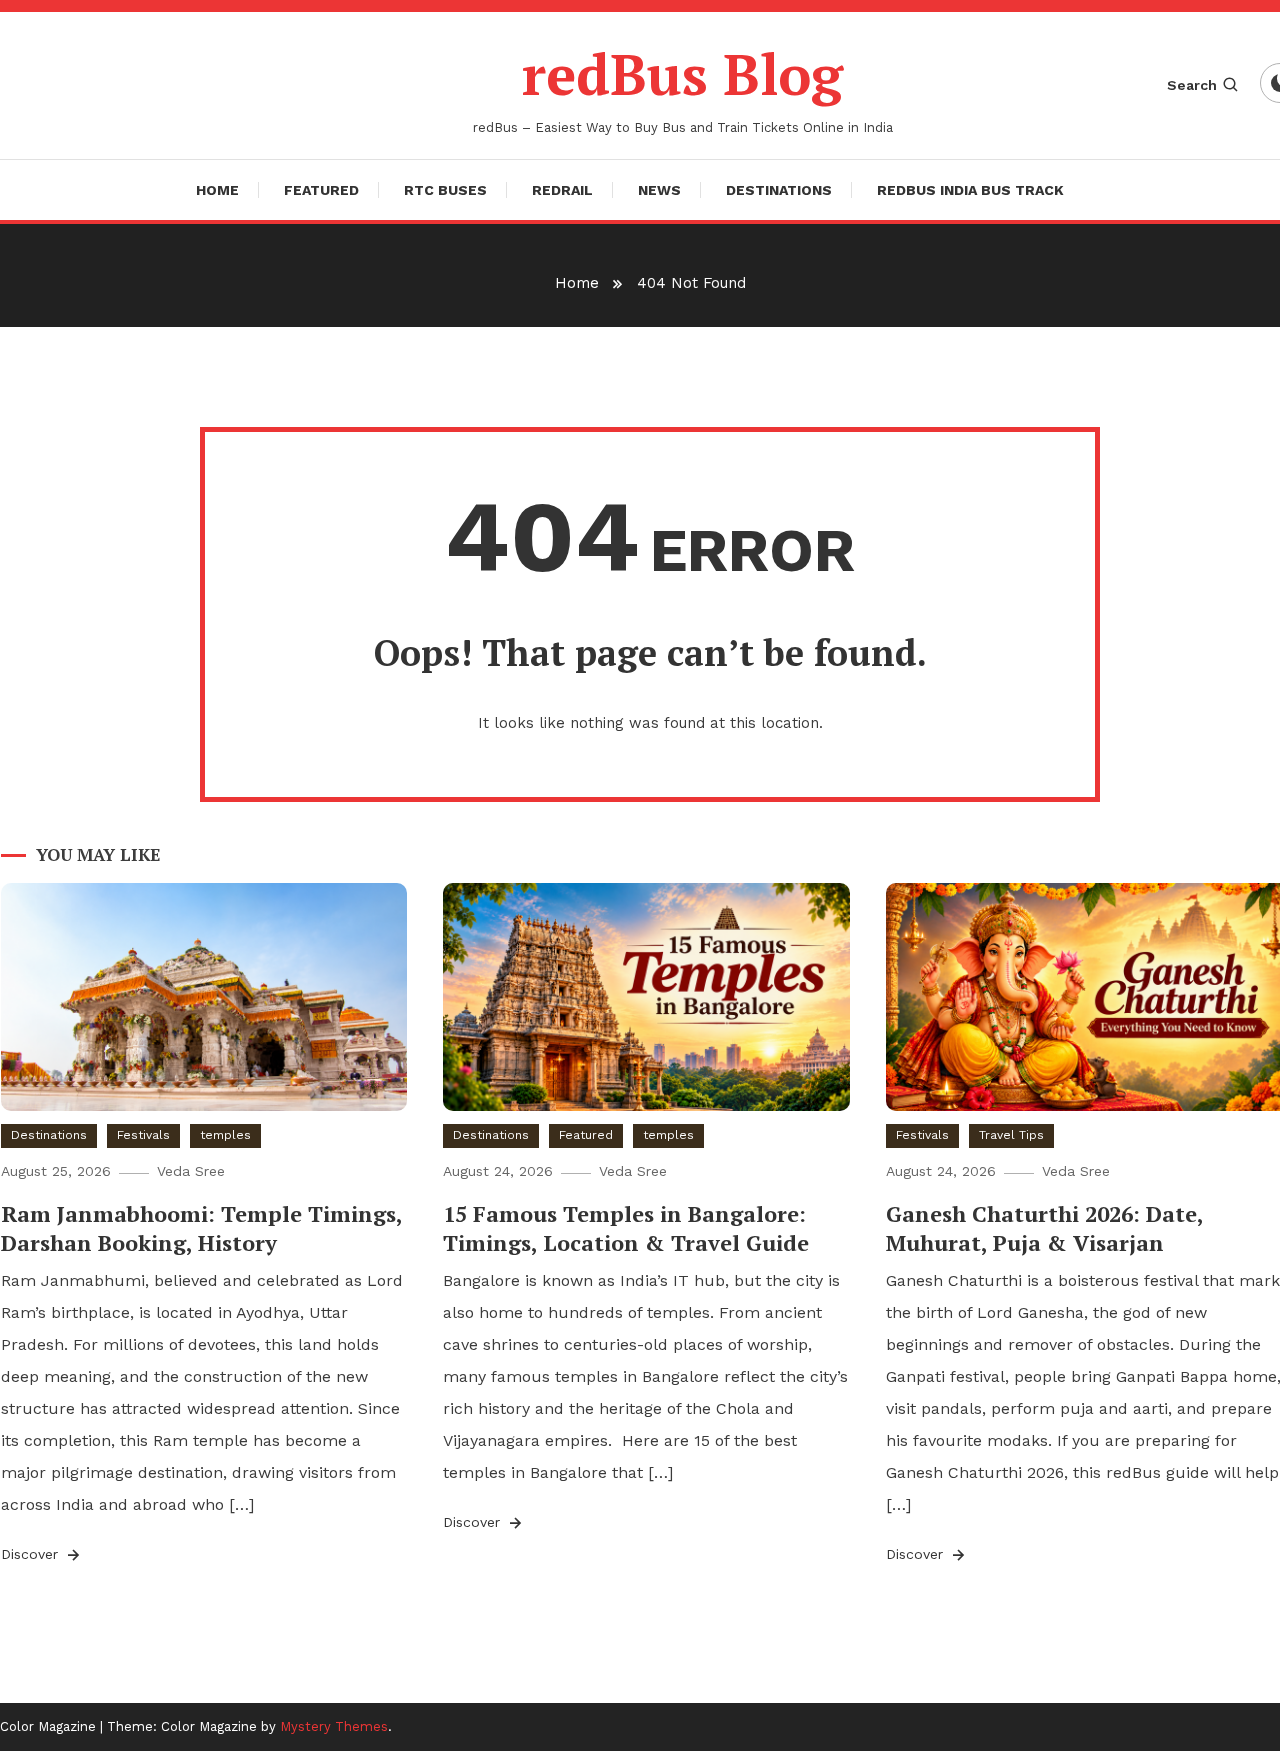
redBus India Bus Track (970, 190)
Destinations (779, 190)
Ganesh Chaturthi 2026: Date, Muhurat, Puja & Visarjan (1044, 1228)
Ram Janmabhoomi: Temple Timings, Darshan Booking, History (201, 1228)
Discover (32, 1554)
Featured (321, 190)
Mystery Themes (334, 1726)
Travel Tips (1011, 1135)
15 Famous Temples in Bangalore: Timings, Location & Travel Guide (626, 1228)
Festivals (143, 1135)
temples (225, 1135)
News (659, 190)
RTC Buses (445, 190)
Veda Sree (191, 1171)
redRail (562, 190)
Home (217, 190)
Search (1192, 85)
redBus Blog (682, 74)
